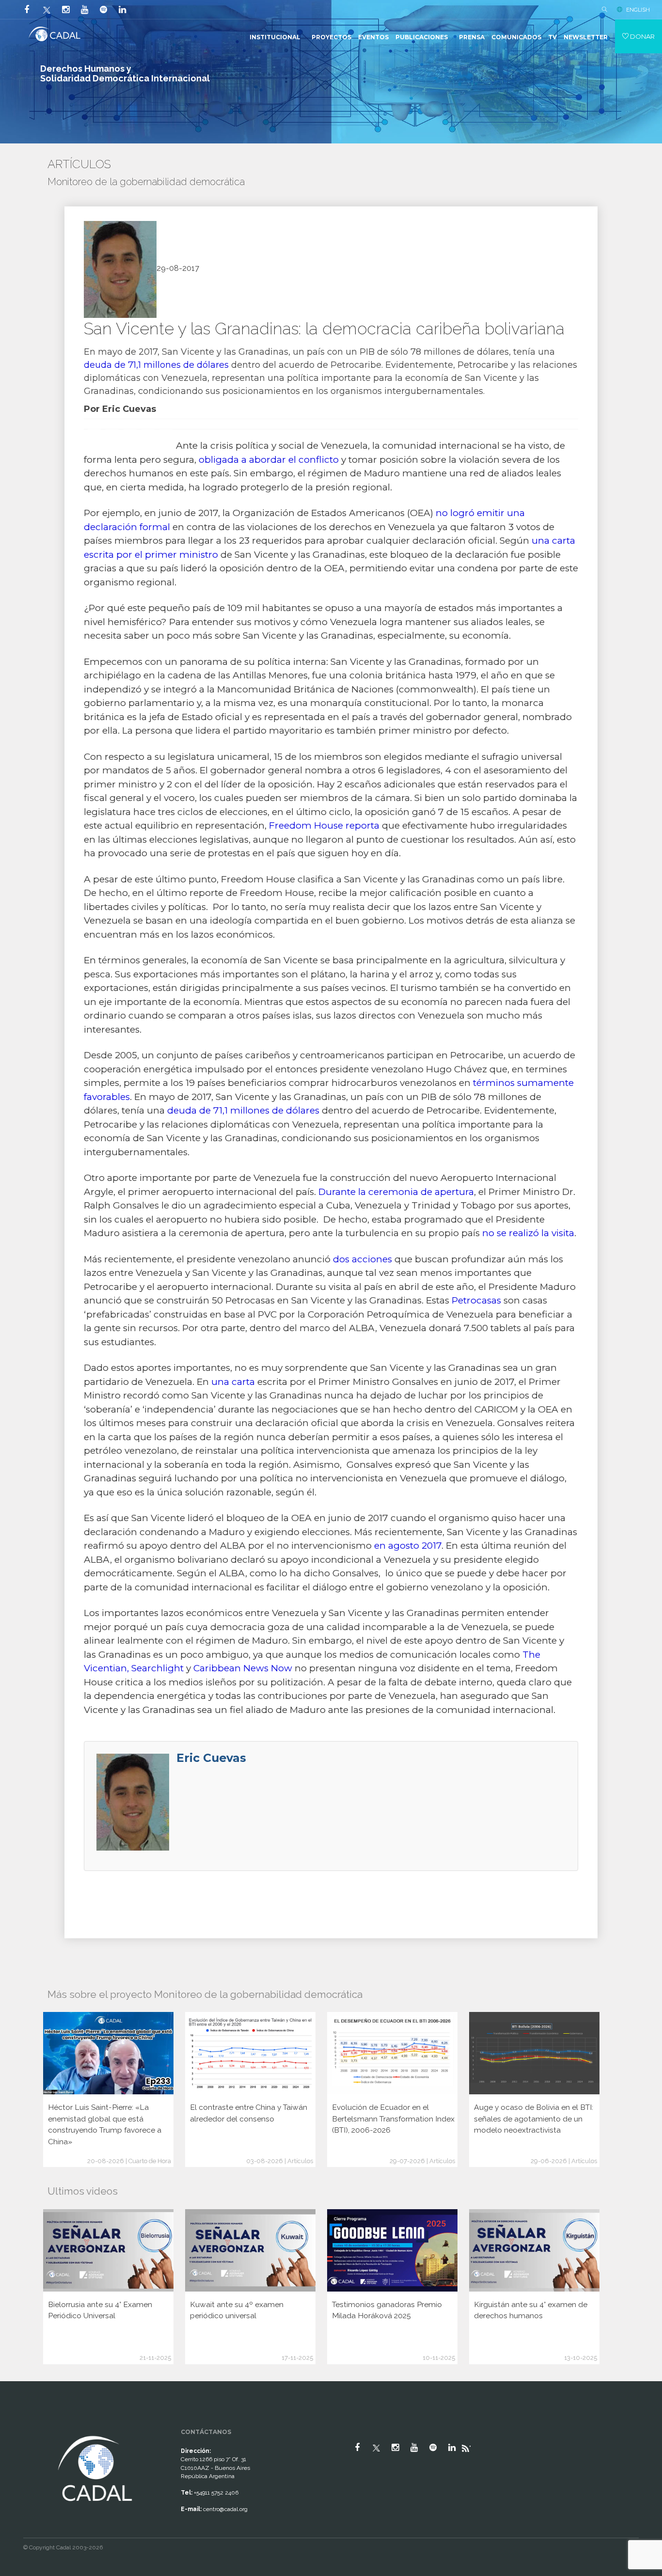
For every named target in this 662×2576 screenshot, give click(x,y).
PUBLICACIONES (422, 37)
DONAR (642, 36)
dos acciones (363, 1259)
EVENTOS (373, 37)
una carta (233, 1382)
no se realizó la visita (528, 1233)
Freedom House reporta (324, 825)
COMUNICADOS (516, 37)
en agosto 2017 (408, 1546)
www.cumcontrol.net (19, 2425)
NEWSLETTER (586, 37)
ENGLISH (638, 10)
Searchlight (158, 1668)
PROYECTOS (331, 37)
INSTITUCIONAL (275, 37)
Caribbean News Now (243, 1668)
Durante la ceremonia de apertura (396, 1192)
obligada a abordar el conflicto (269, 460)
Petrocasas (476, 1300)
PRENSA (472, 37)
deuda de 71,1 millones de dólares (156, 365)
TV (552, 37)
